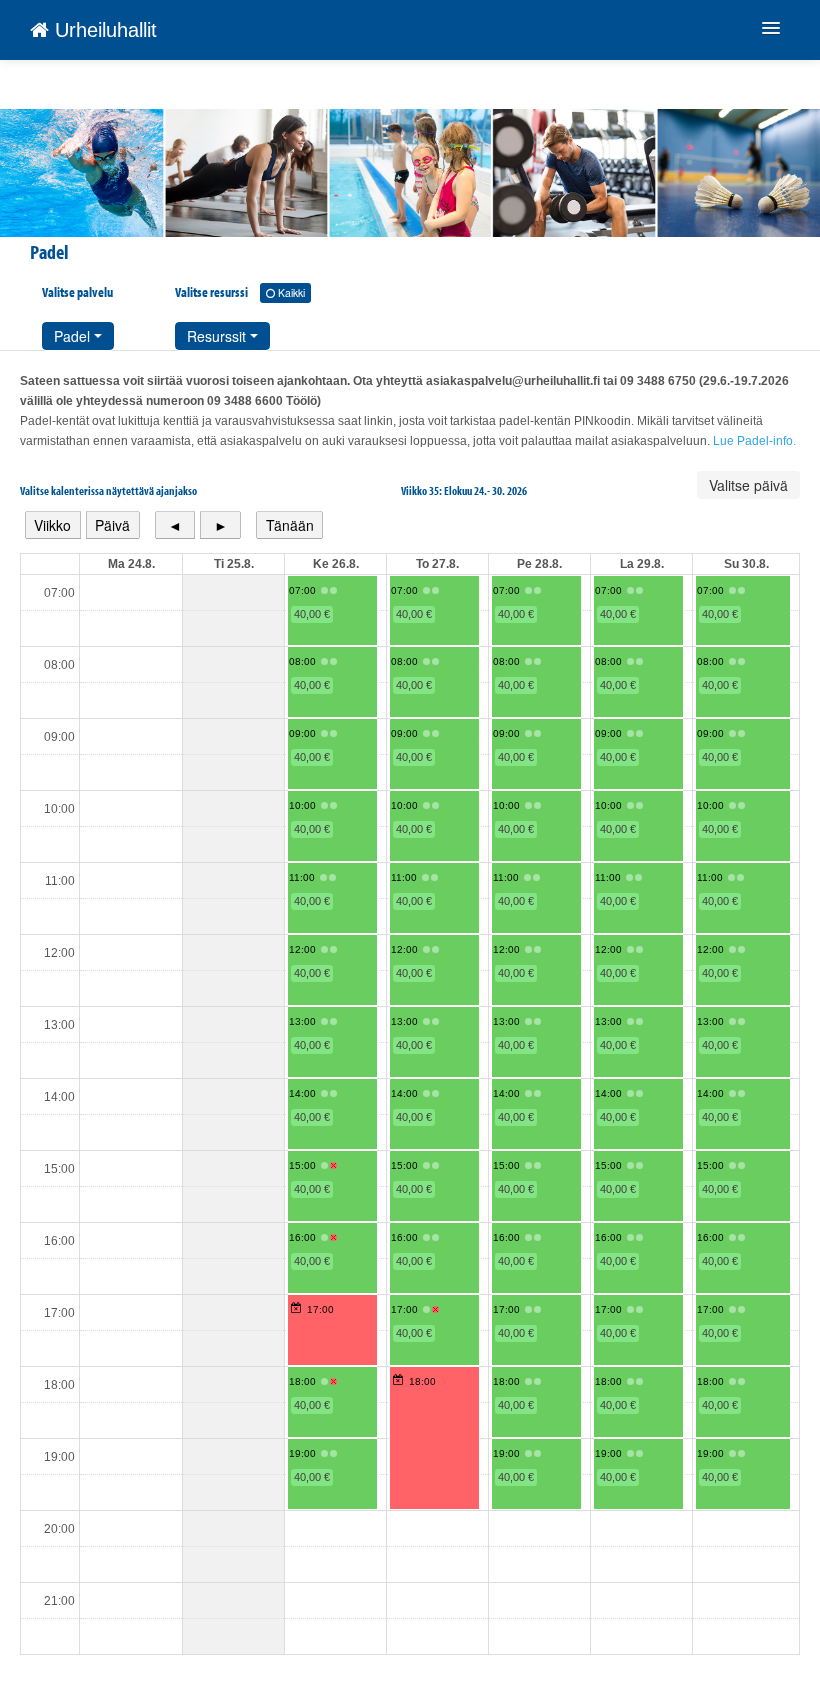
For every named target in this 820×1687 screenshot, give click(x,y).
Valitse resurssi (240, 292)
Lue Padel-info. (754, 441)
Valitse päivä (748, 485)
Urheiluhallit (103, 30)
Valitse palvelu (77, 292)
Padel (74, 336)
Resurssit (218, 336)
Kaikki (290, 292)
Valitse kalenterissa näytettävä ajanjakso (108, 490)
